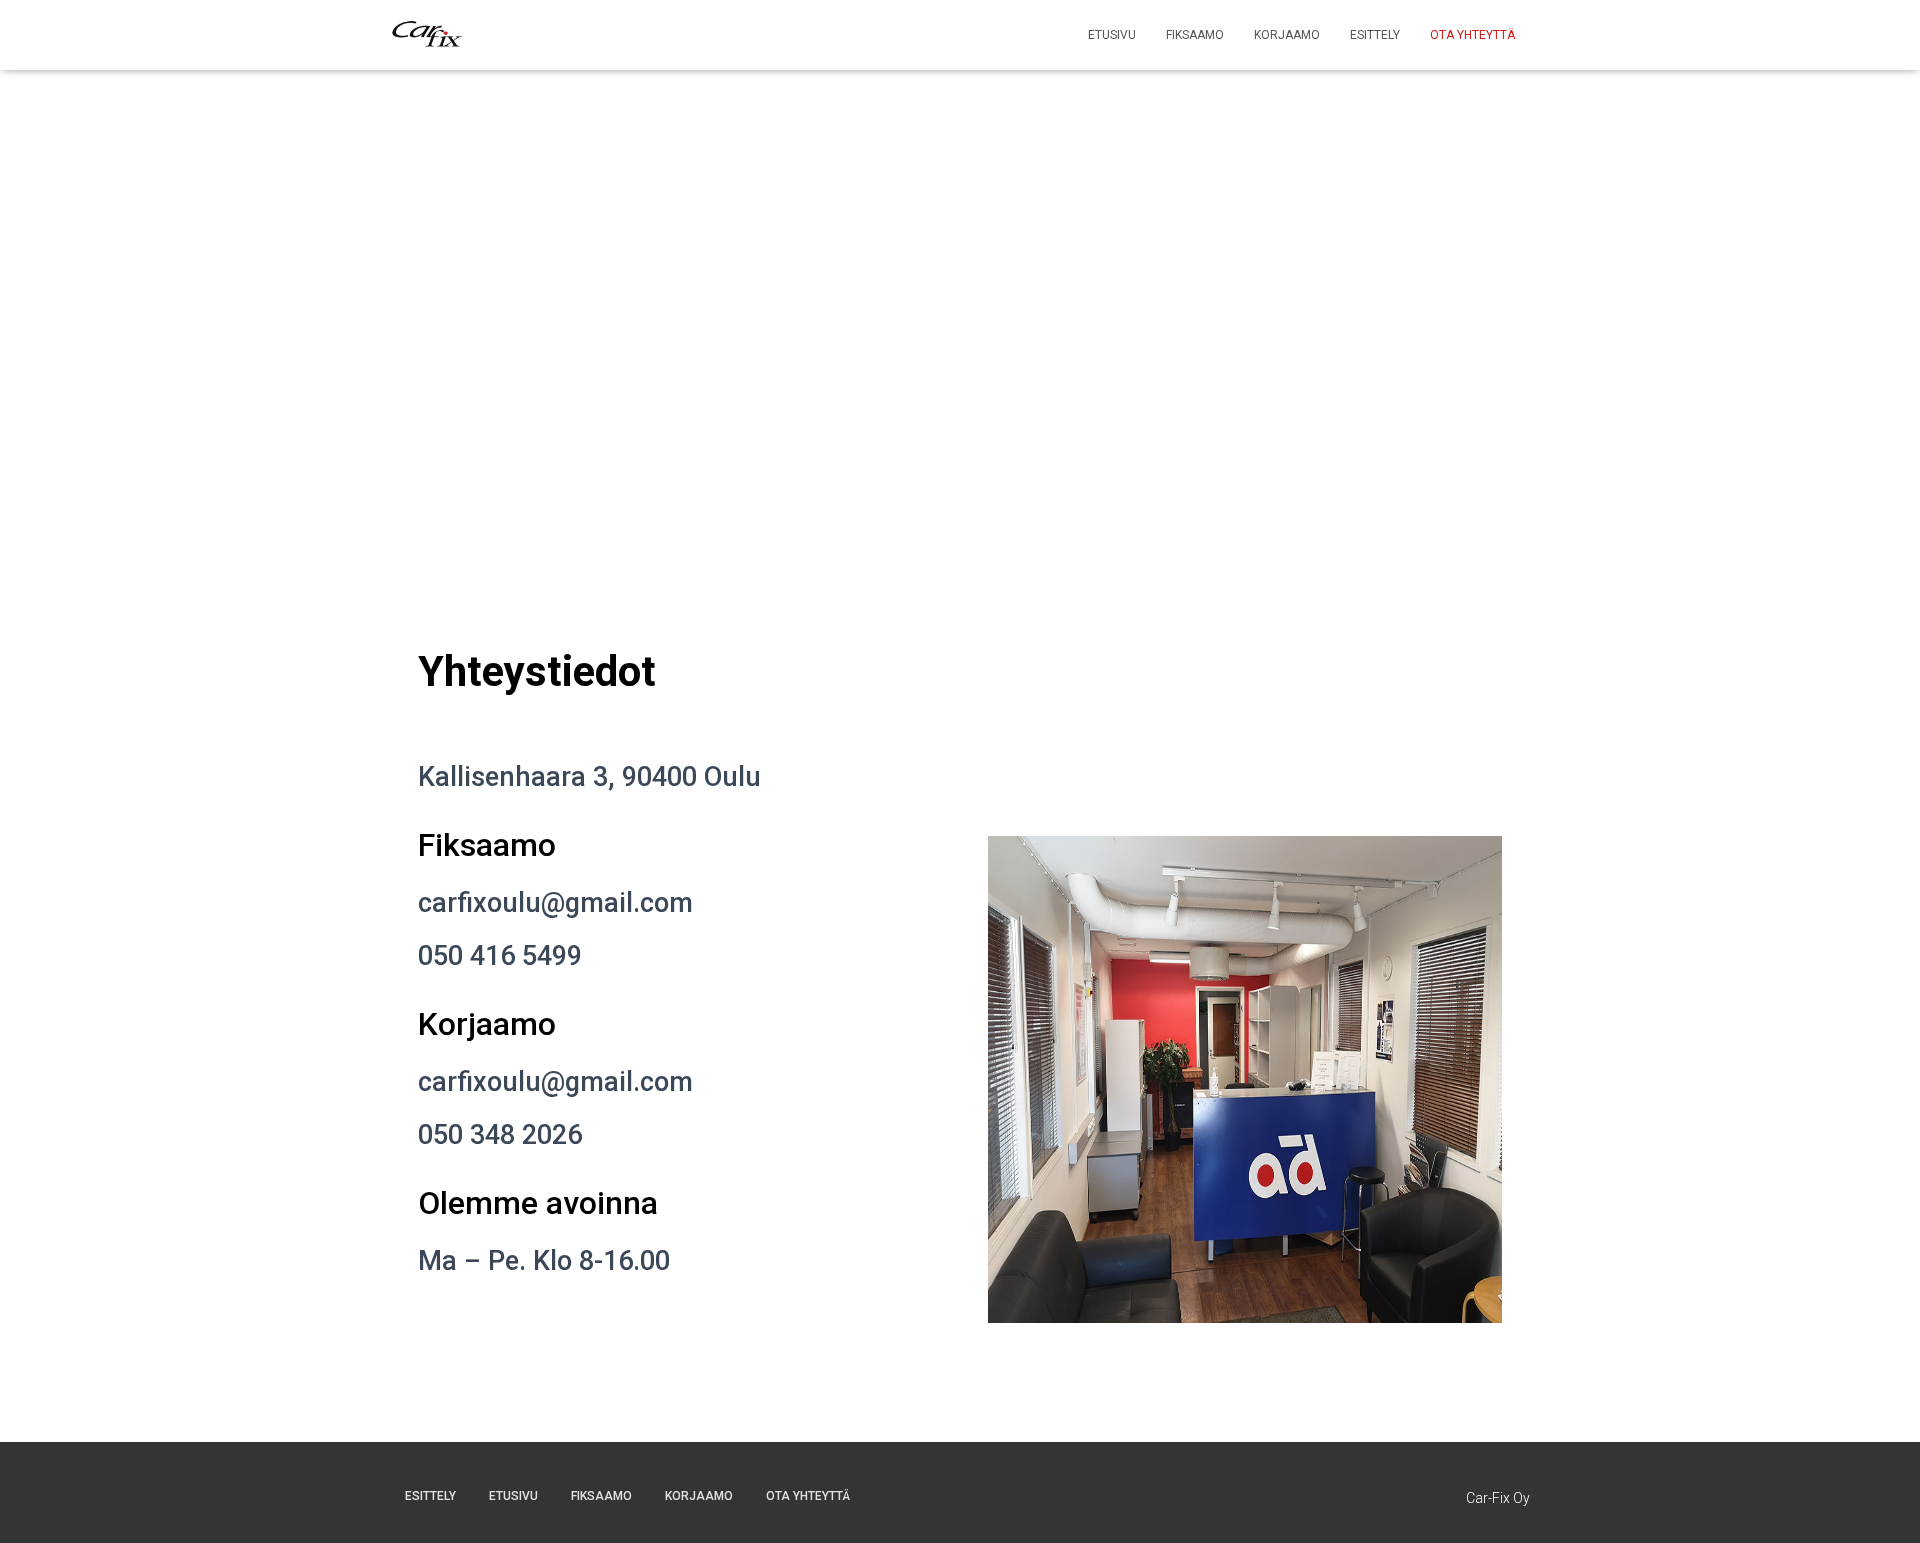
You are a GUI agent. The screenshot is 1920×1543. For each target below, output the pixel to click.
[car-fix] (427, 35)
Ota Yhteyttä (1472, 35)
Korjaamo (1287, 35)
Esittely (1375, 35)
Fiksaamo (1195, 35)
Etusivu (1112, 35)
